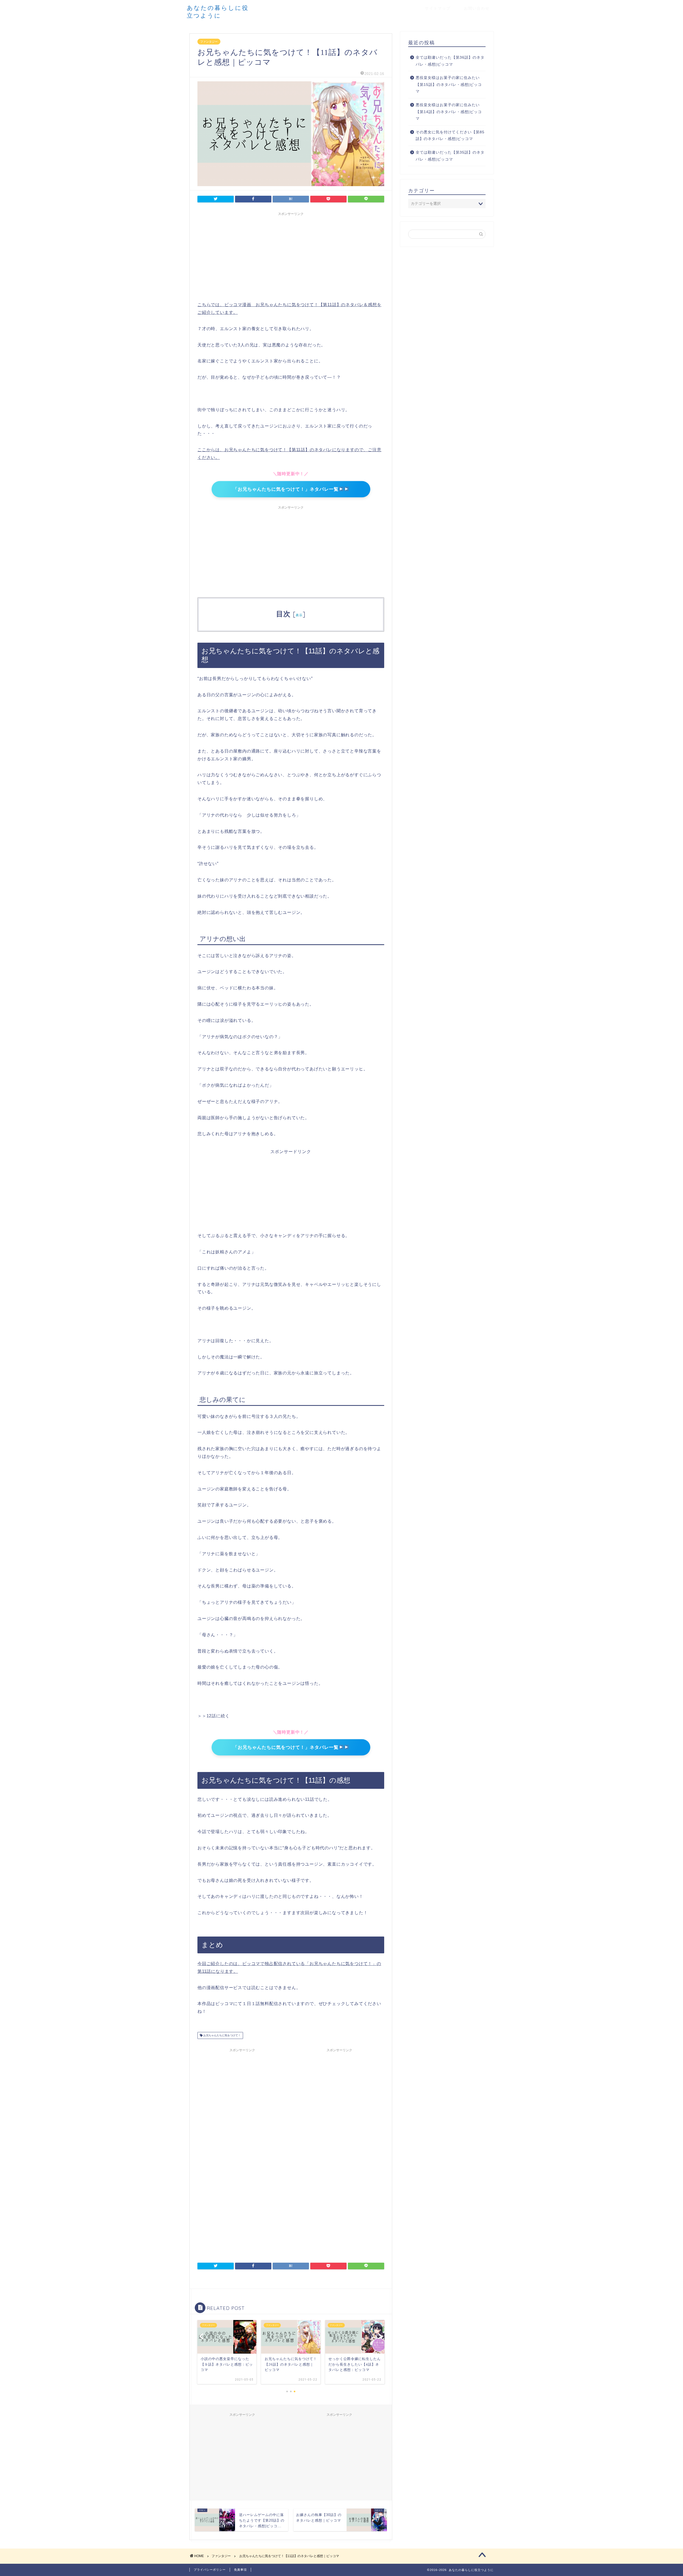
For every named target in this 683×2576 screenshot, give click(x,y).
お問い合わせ (477, 8)
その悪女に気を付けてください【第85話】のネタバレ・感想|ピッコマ (450, 136)
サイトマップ (438, 8)
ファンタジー (209, 42)
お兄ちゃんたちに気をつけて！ (222, 2035)
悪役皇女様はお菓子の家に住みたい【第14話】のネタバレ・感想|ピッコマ (449, 112)
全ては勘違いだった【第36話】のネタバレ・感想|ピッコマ (450, 61)
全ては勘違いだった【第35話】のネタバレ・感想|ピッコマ (450, 156)
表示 (299, 615)
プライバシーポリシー (210, 2570)
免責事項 (240, 2570)
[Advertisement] (291, 256)
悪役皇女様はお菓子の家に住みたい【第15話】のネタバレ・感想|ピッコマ (449, 85)
